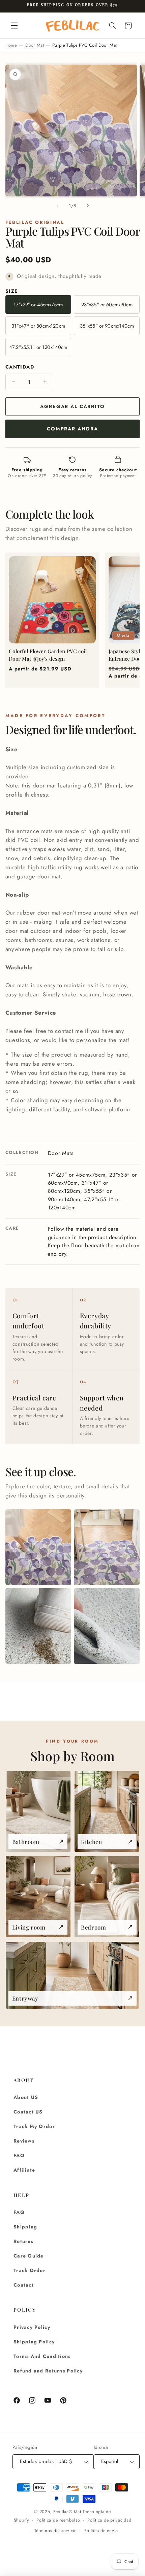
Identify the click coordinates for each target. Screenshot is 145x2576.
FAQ (19, 2155)
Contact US (28, 2112)
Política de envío (101, 2531)
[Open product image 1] (38, 1547)
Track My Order (34, 2126)
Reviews (24, 2141)
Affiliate (24, 2170)
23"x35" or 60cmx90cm (107, 305)
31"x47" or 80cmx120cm (38, 326)
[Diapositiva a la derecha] (88, 206)
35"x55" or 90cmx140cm (107, 326)
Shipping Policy (34, 2342)
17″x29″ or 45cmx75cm (38, 305)
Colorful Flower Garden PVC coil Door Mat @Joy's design (48, 655)
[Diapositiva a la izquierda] (57, 206)
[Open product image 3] (38, 1626)
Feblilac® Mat (67, 2512)
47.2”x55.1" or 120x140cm (38, 347)
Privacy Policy (32, 2327)
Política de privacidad (109, 2520)
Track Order (30, 2270)
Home (11, 45)
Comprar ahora (72, 429)
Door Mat (35, 45)
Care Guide (29, 2256)
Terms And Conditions (42, 2356)
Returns (23, 2241)
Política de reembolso (58, 2520)
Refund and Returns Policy (48, 2371)
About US (26, 2097)
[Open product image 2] (107, 1547)
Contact (24, 2285)
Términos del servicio (56, 2531)
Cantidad (20, 367)
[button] (14, 26)
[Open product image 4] (107, 1626)
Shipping (25, 2227)
